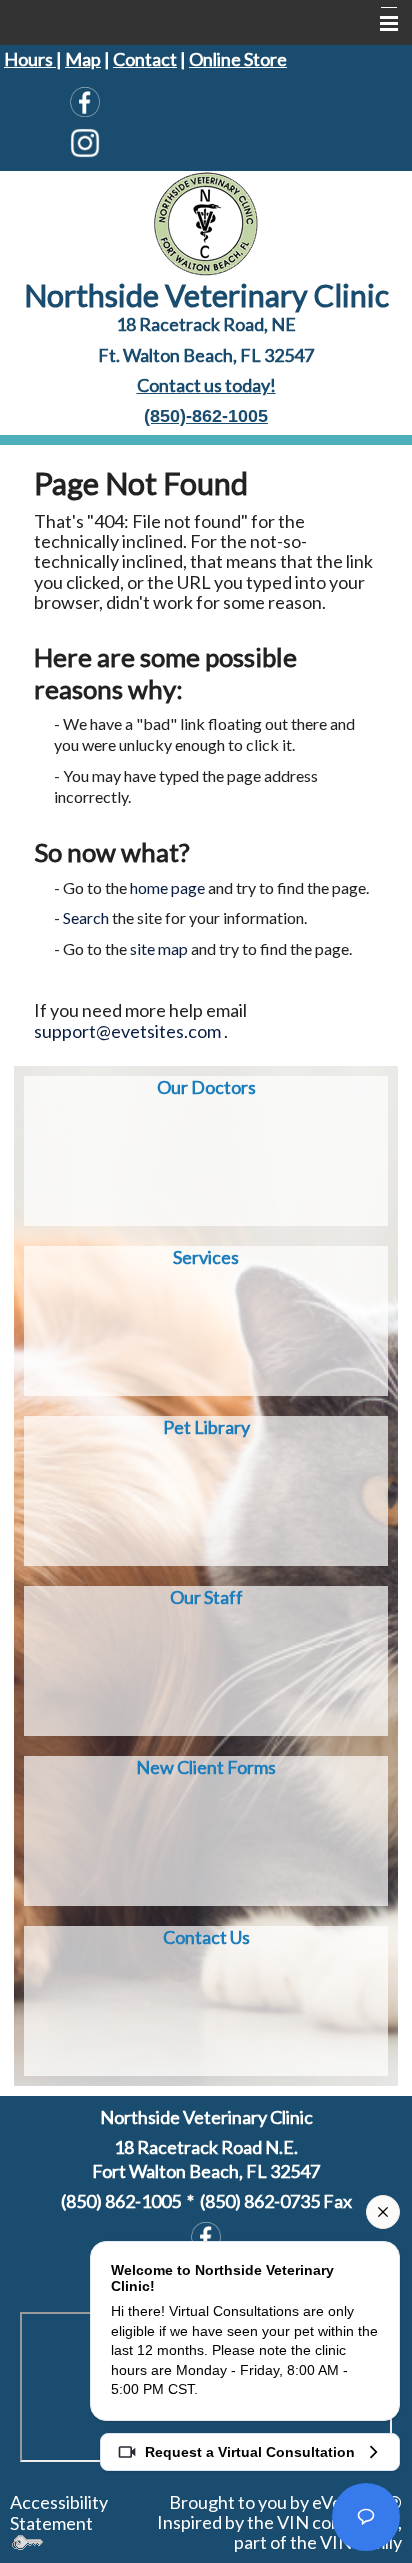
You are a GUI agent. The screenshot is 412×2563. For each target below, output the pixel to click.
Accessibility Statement (59, 2512)
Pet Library (206, 1427)
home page (167, 887)
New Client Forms (206, 1767)
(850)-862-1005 (206, 416)
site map (159, 948)
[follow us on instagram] (85, 143)
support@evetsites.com (127, 1031)
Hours (30, 59)
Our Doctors (206, 1087)
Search (86, 917)
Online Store (238, 59)
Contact (145, 59)
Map (83, 59)
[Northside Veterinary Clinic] (206, 220)
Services (206, 1257)
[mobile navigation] (380, 24)
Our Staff (206, 1597)
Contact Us (206, 1937)
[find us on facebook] (85, 101)
